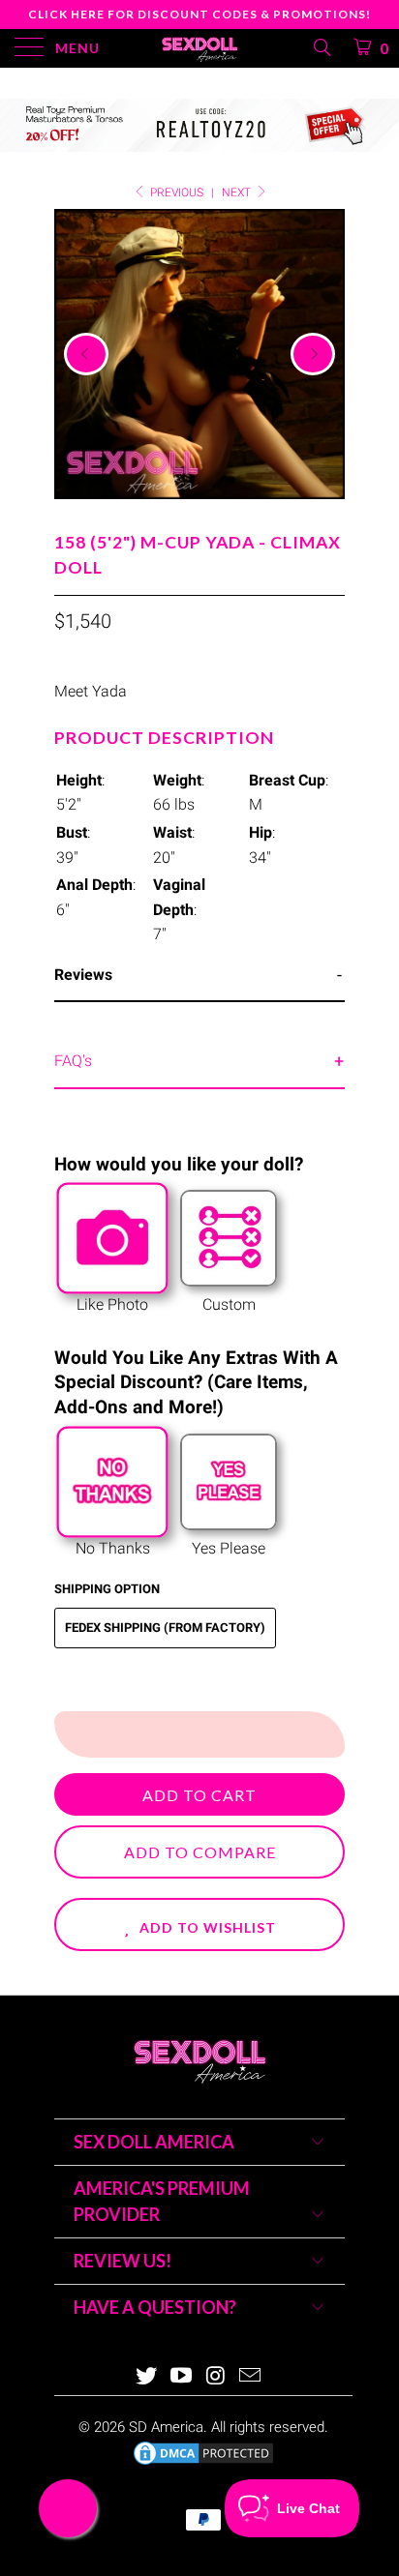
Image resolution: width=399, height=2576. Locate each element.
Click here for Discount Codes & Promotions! (199, 14)
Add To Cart (199, 1795)
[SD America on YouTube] (181, 2377)
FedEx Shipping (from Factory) (165, 1628)
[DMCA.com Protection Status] (203, 2463)
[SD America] (199, 48)
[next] (313, 354)
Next (238, 192)
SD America (166, 2427)
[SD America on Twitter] (147, 2377)
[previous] (86, 354)
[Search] (321, 47)
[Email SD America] (251, 2377)
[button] (199, 1925)
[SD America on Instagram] (216, 2377)
